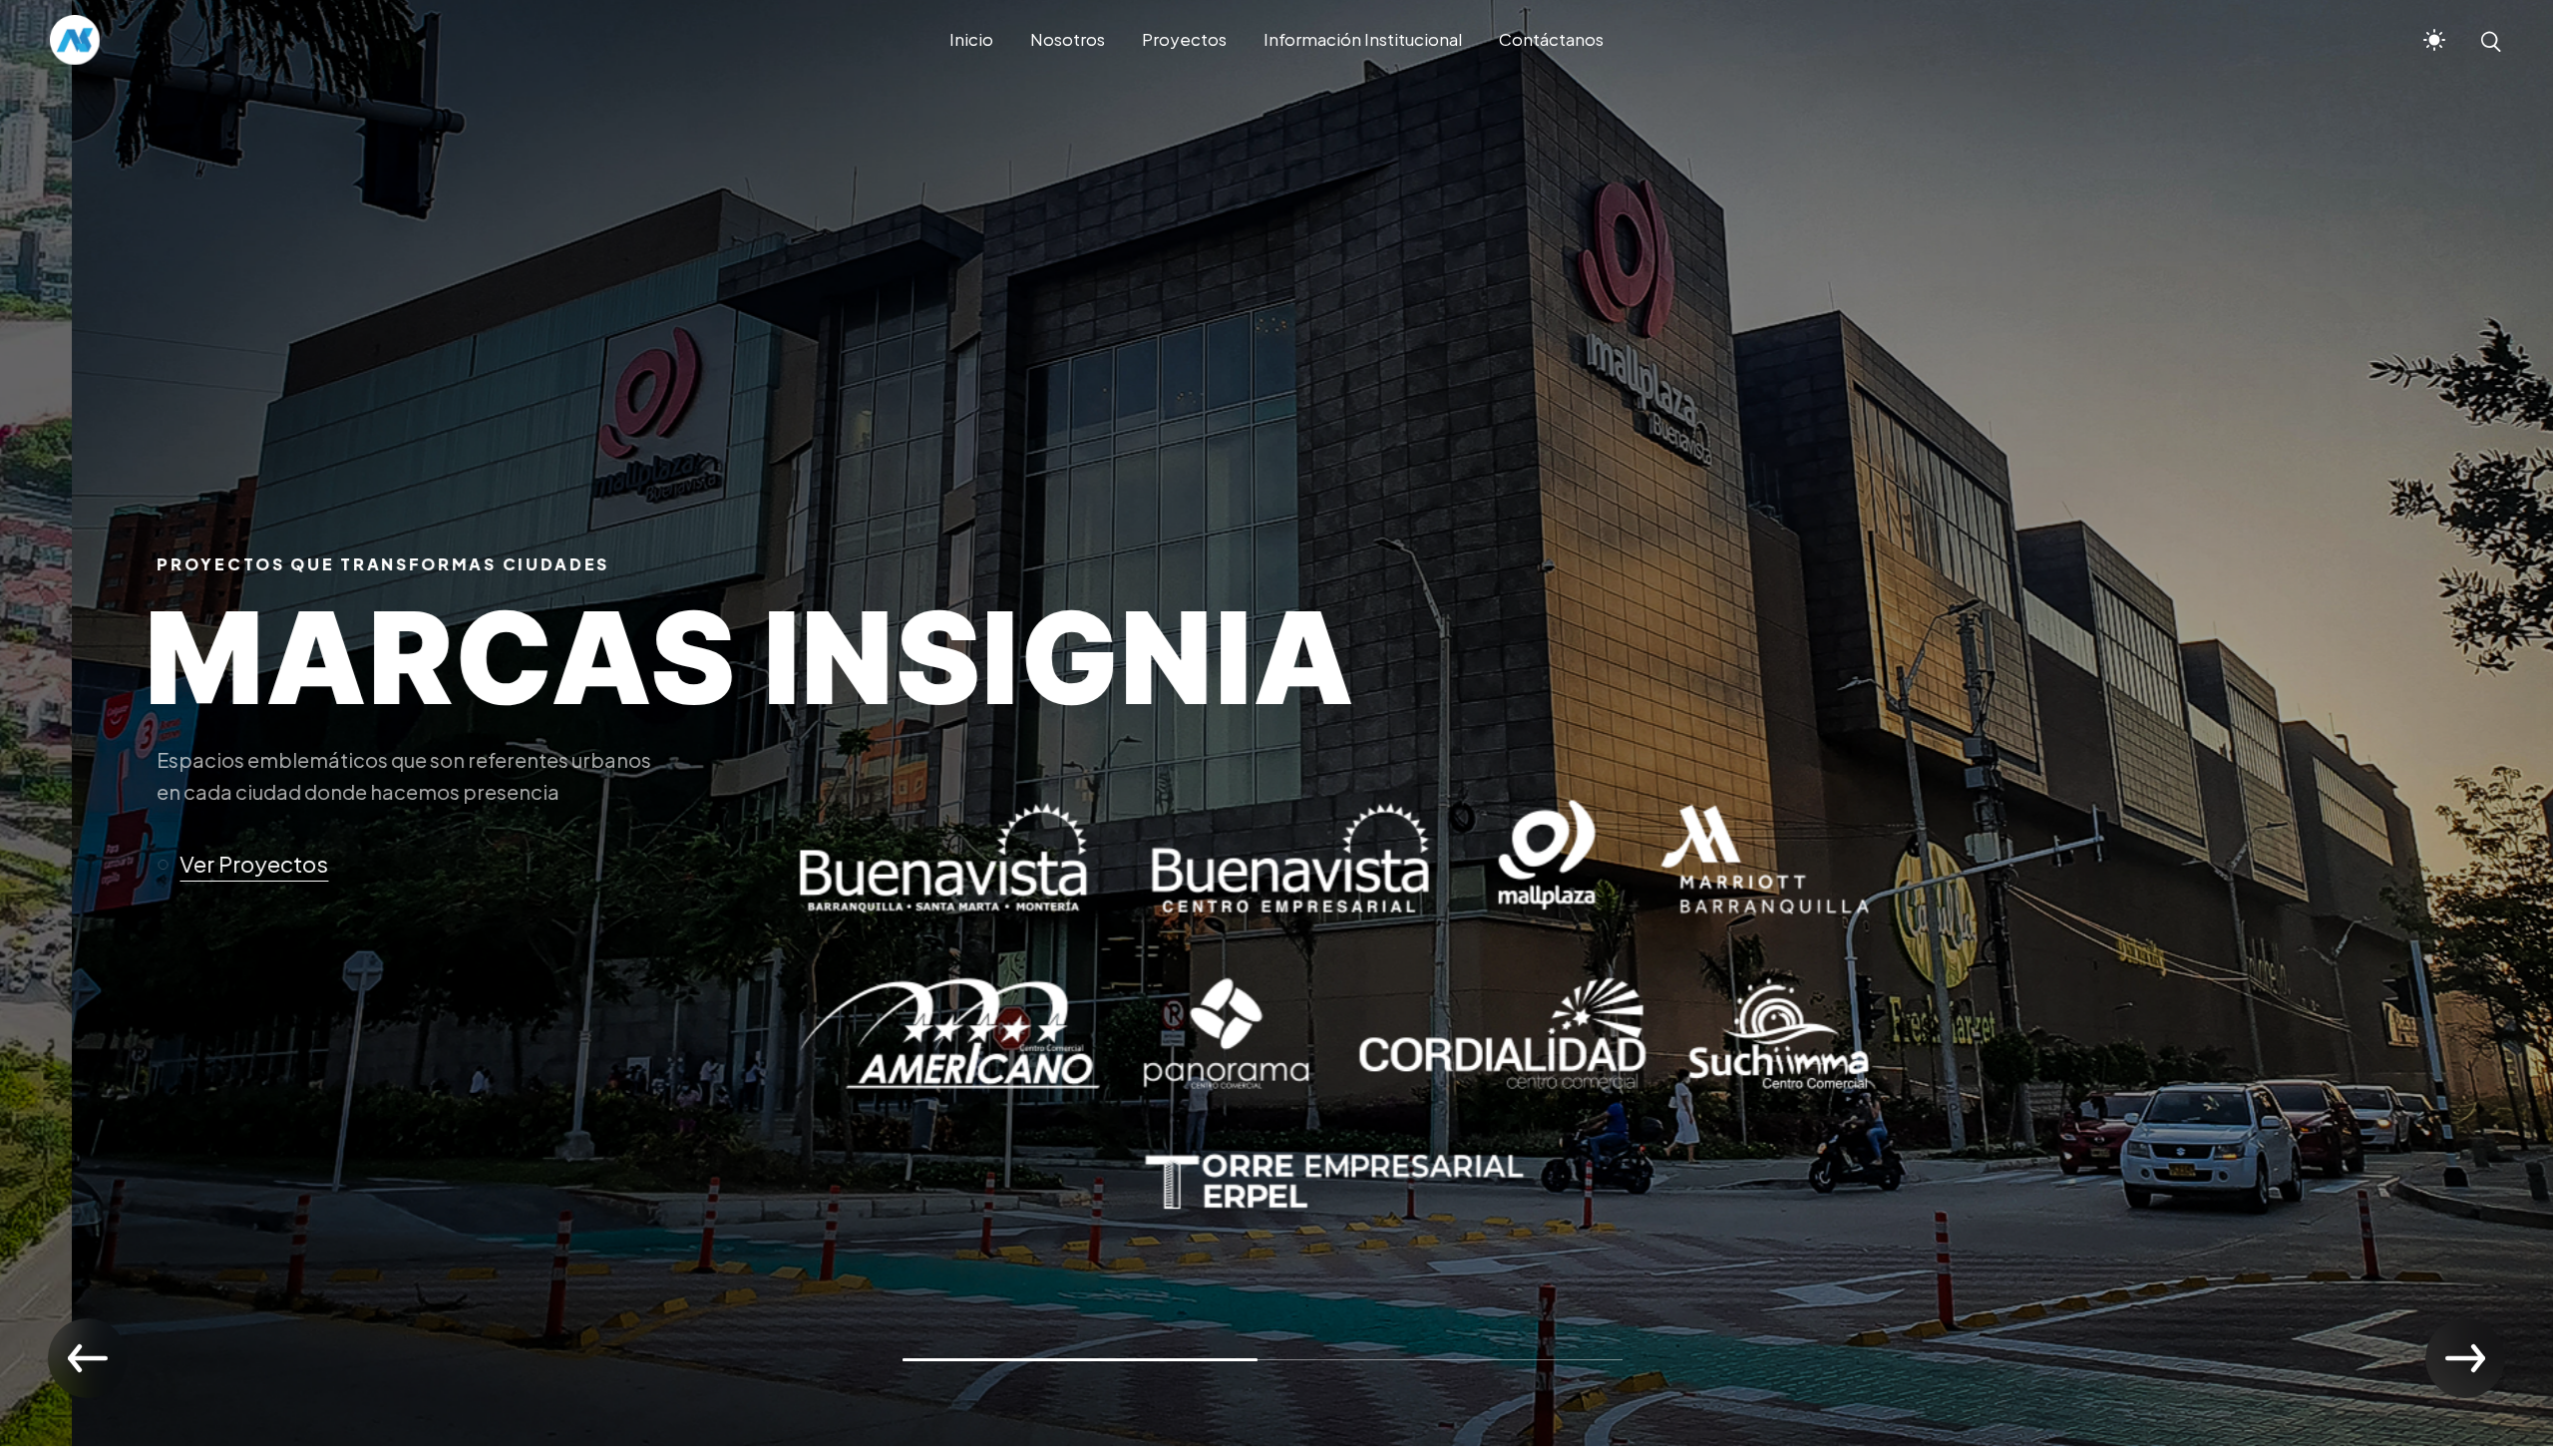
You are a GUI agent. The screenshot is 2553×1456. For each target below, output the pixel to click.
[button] (145, 865)
